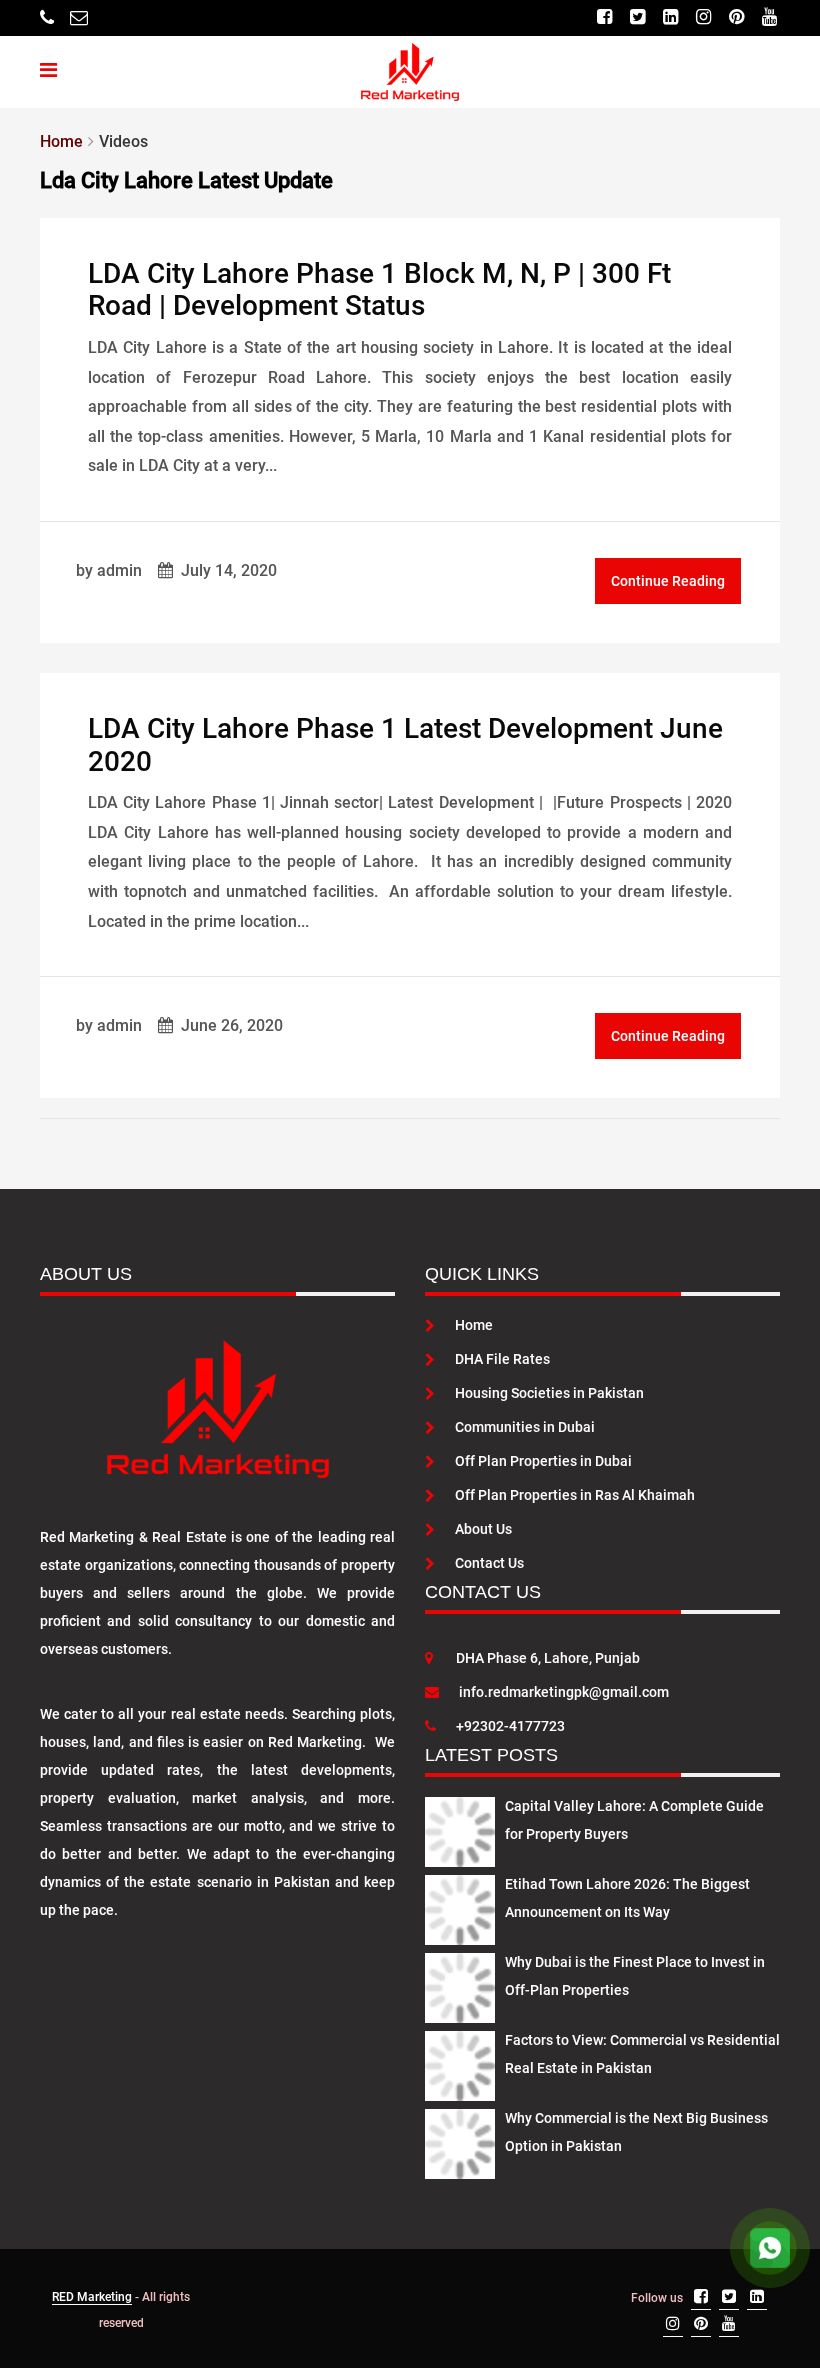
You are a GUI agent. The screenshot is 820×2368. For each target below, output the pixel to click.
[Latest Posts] (460, 1828)
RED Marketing (92, 2297)
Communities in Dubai (525, 1427)
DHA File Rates (502, 1359)
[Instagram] (703, 17)
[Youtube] (769, 17)
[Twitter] (637, 17)
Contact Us (489, 1563)
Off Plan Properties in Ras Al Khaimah (575, 1495)
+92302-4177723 (510, 1726)
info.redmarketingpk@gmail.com (564, 1692)
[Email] (79, 17)
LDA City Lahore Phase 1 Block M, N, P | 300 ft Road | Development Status (379, 290)
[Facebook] (604, 17)
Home (474, 1325)
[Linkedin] (670, 17)
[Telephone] (47, 17)
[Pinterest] (736, 17)
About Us (483, 1529)
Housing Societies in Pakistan (549, 1393)
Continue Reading (668, 581)
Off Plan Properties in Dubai (543, 1461)
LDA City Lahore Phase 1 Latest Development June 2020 (405, 745)
